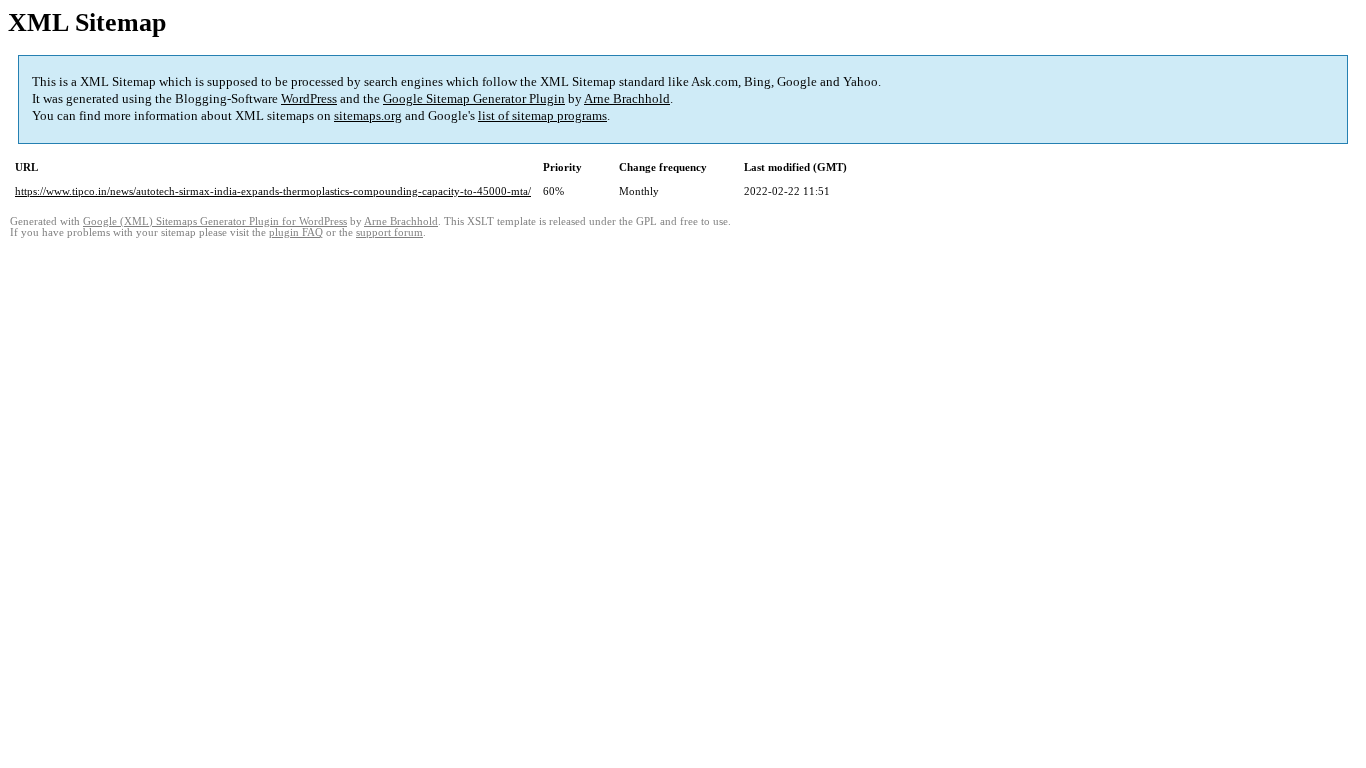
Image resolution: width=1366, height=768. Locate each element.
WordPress (309, 98)
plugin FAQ (296, 232)
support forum (389, 232)
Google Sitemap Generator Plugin (474, 98)
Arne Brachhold (627, 98)
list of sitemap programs (542, 115)
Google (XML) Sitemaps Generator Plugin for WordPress (215, 221)
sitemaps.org (368, 115)
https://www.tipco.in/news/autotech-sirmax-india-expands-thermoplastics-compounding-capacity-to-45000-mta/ (273, 191)
